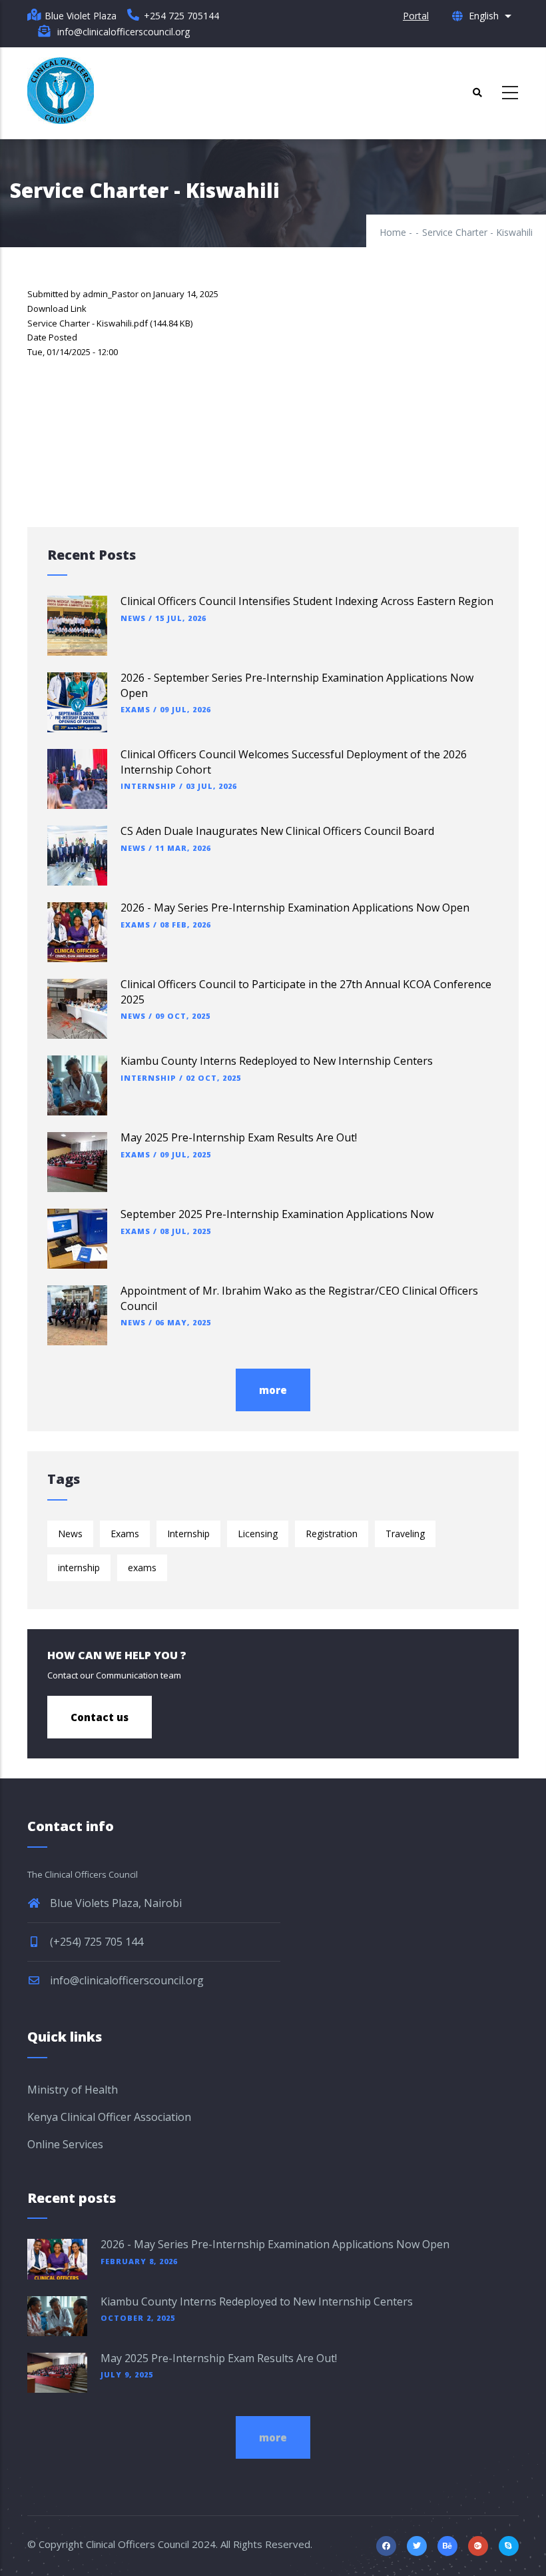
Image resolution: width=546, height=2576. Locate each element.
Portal (416, 16)
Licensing (258, 1534)
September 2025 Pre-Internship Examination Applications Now (277, 1214)
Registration (332, 1534)
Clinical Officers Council (137, 2544)
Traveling (405, 1534)
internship (79, 1568)
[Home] (61, 91)
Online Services (65, 2144)
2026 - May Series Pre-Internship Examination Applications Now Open (295, 908)
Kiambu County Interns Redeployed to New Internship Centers (277, 1061)
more (273, 1390)
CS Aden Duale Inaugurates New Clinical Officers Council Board (277, 831)
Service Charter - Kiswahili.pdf (88, 323)
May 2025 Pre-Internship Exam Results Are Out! (239, 1137)
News (133, 618)
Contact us (100, 1717)
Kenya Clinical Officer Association (109, 2117)
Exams (136, 709)
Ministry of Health (73, 2090)
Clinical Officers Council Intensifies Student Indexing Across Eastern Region (307, 601)
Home (393, 232)
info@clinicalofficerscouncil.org (126, 1980)
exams (142, 1568)
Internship (148, 786)
